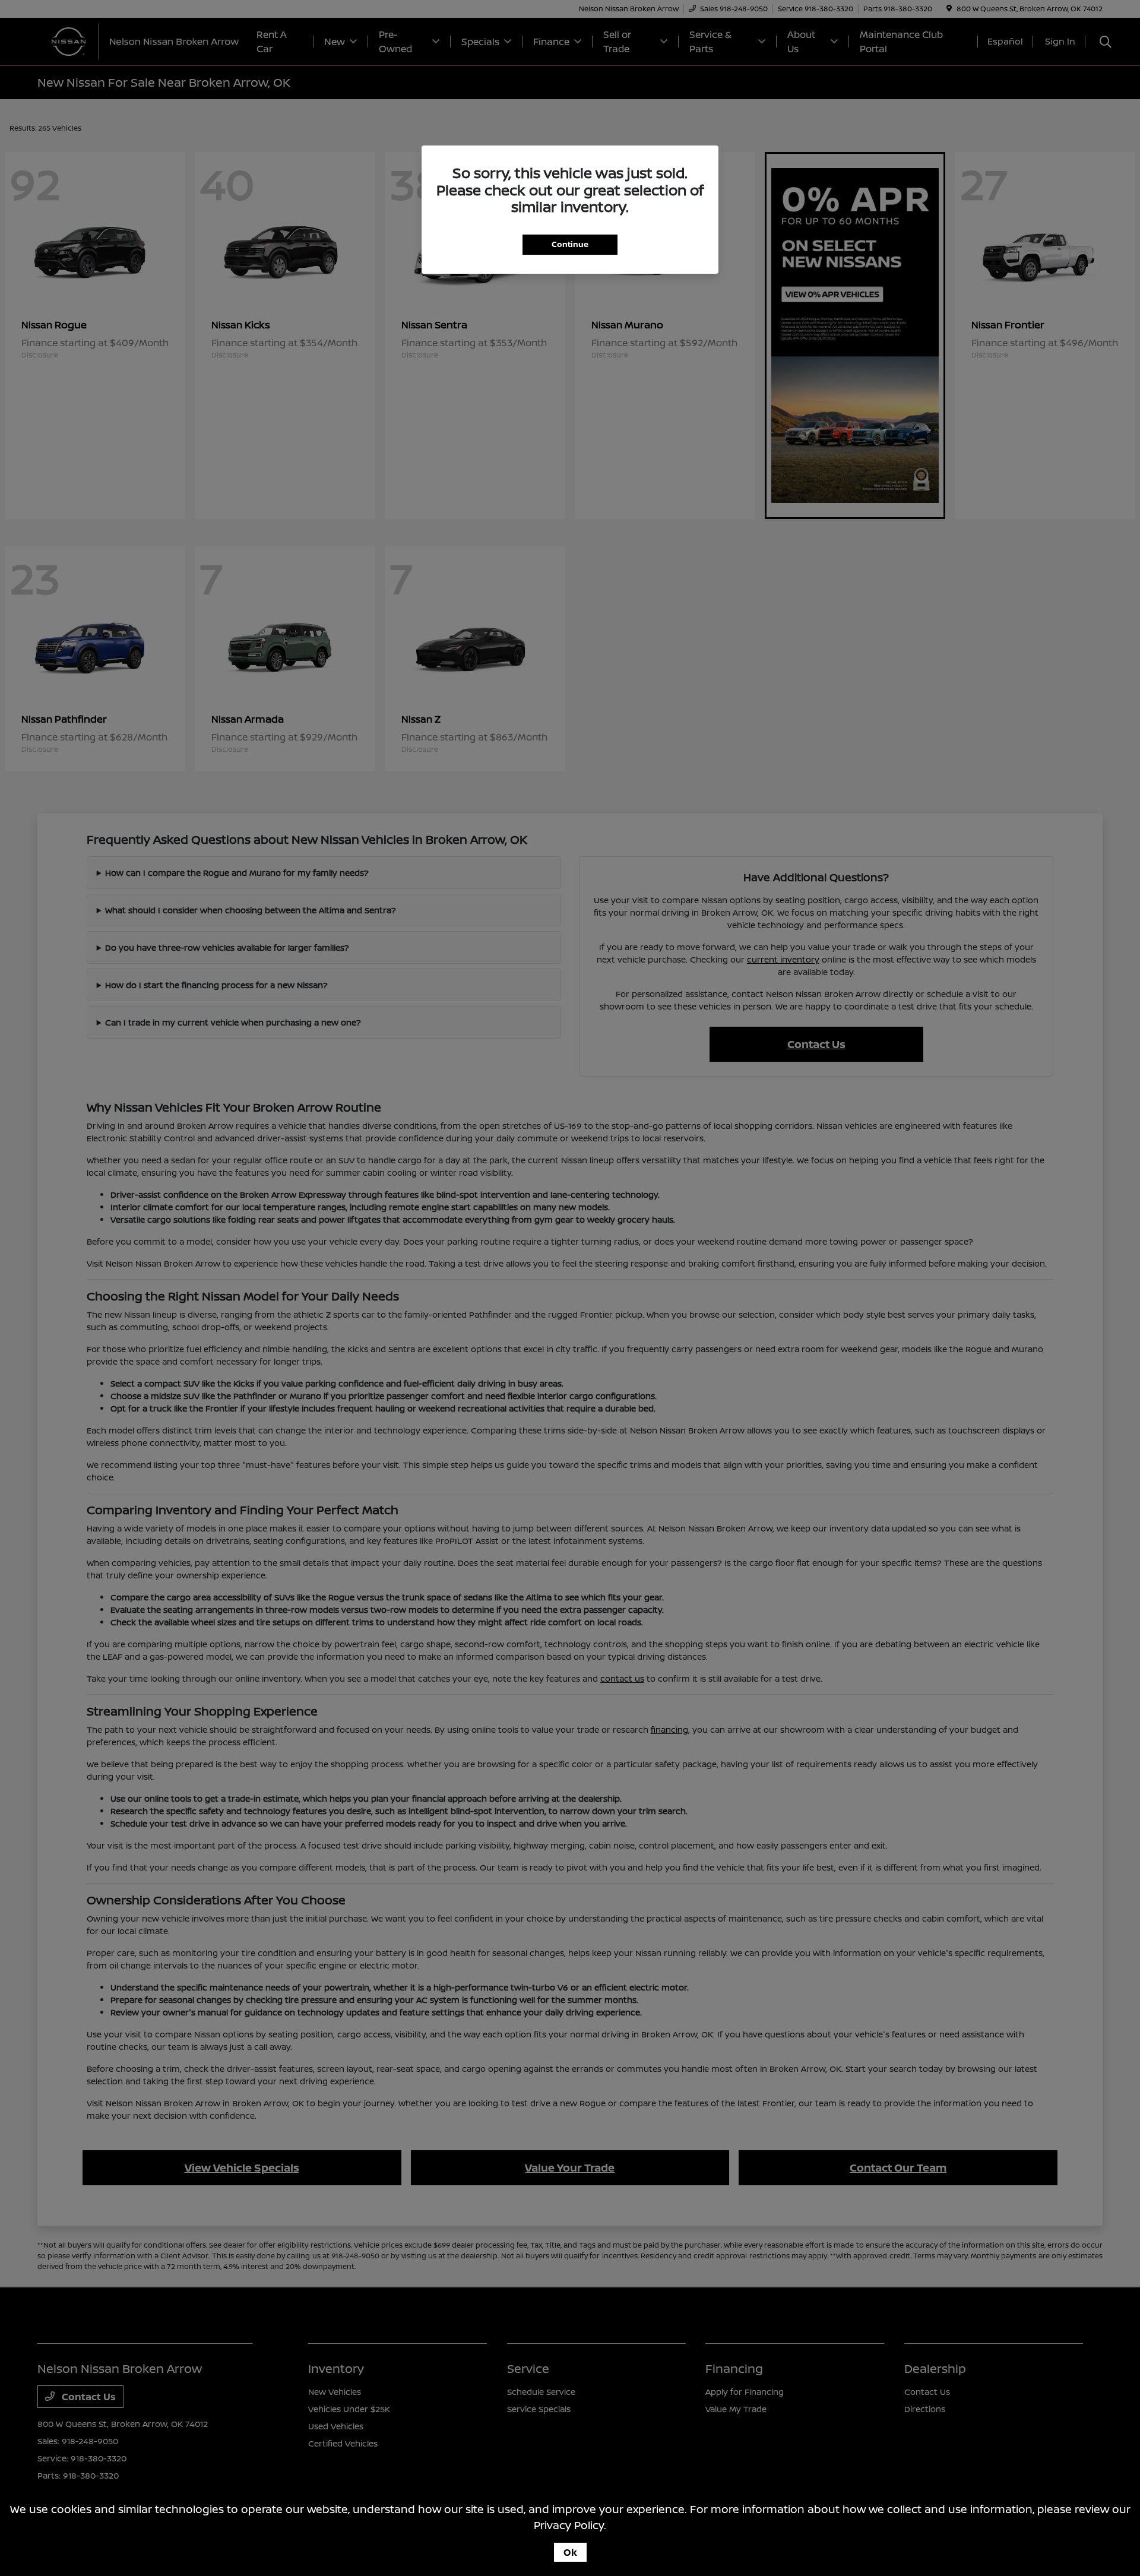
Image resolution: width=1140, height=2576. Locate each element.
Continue (570, 244)
